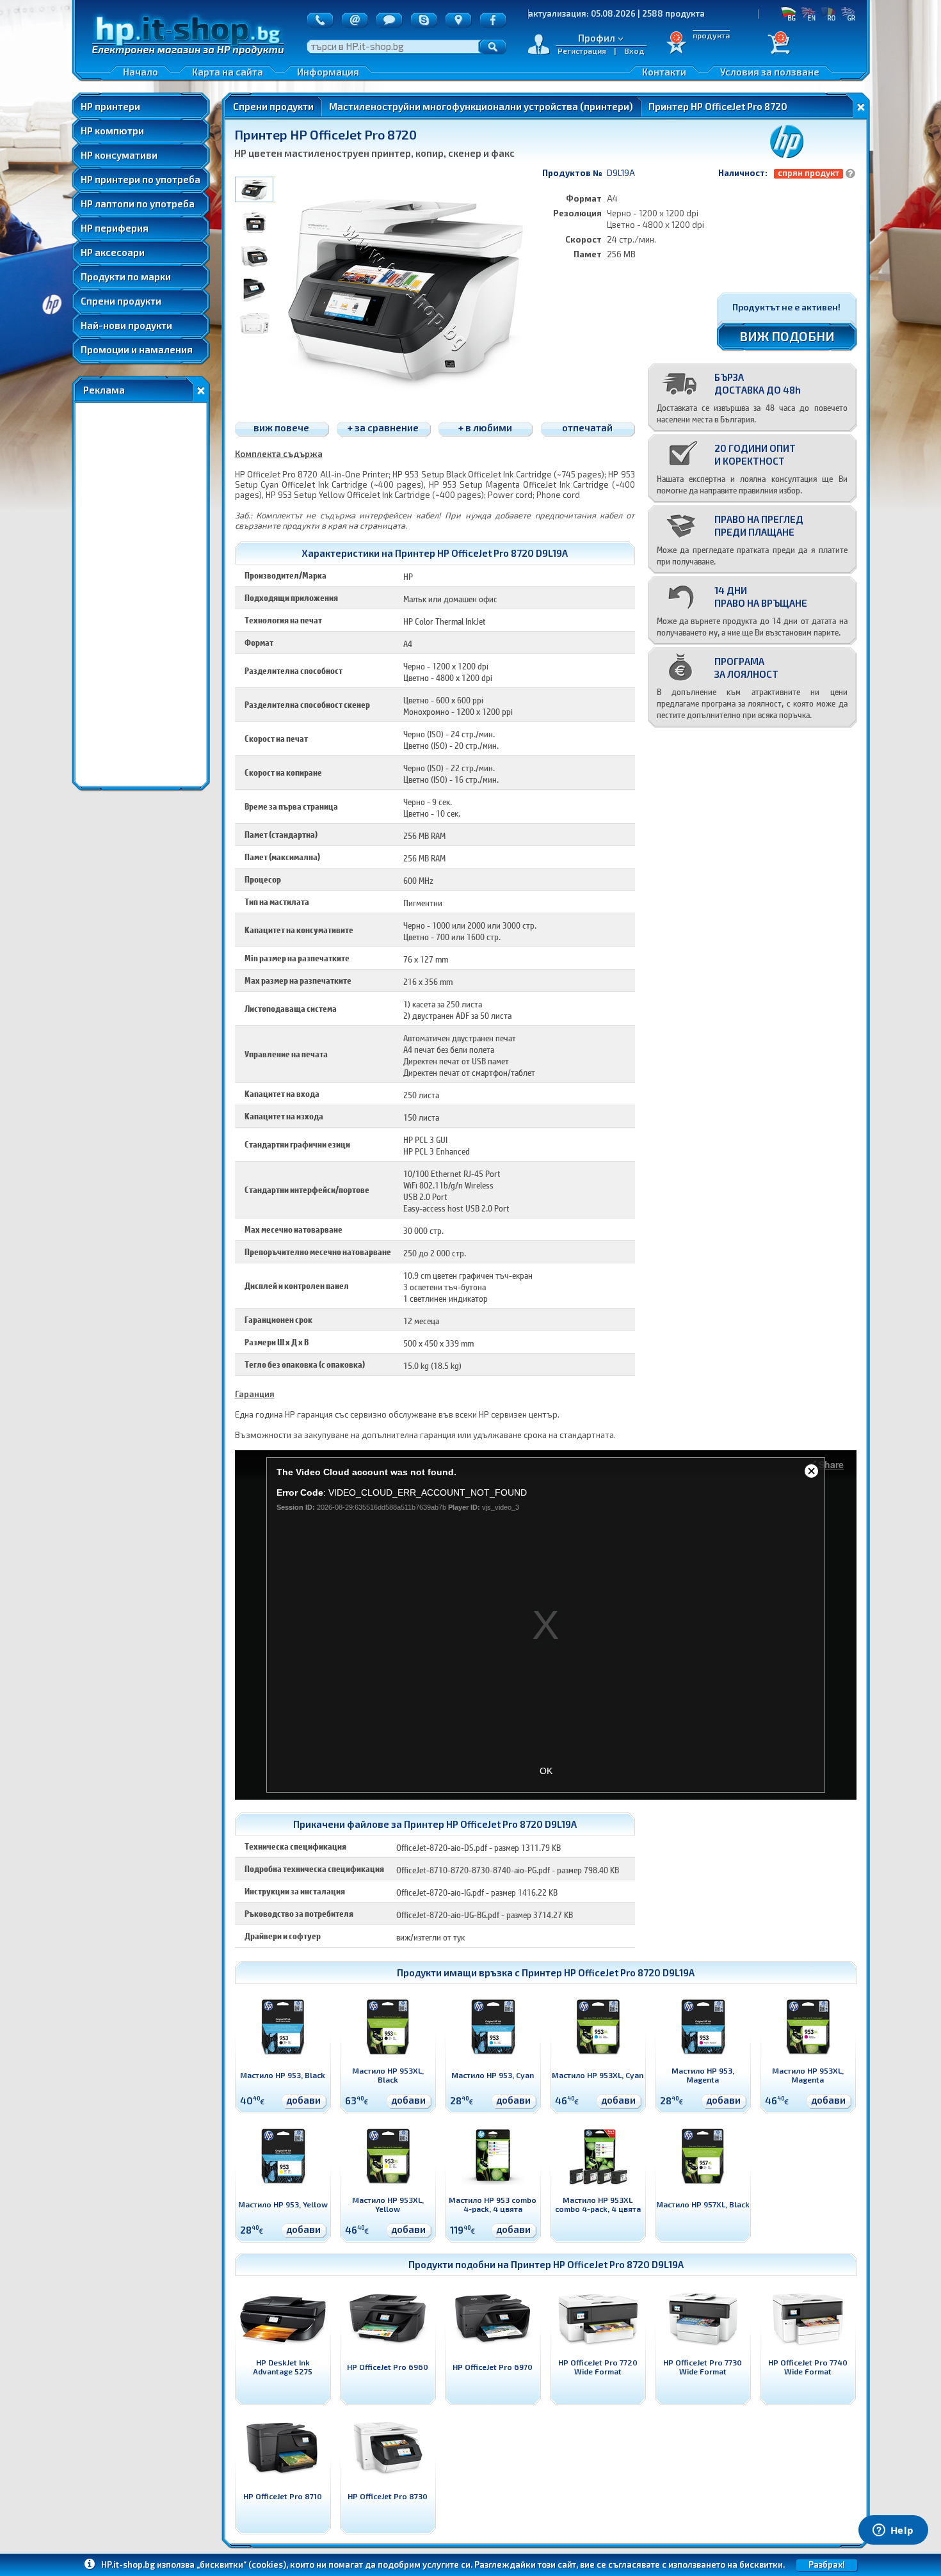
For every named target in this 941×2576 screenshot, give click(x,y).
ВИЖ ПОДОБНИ (787, 336)
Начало (141, 72)
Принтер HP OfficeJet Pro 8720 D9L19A (608, 1972)
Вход (634, 51)
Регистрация (582, 51)
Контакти (664, 72)
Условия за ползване (770, 72)
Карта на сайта (228, 72)
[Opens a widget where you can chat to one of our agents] (893, 2531)
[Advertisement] (141, 595)
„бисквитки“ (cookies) (241, 2564)
